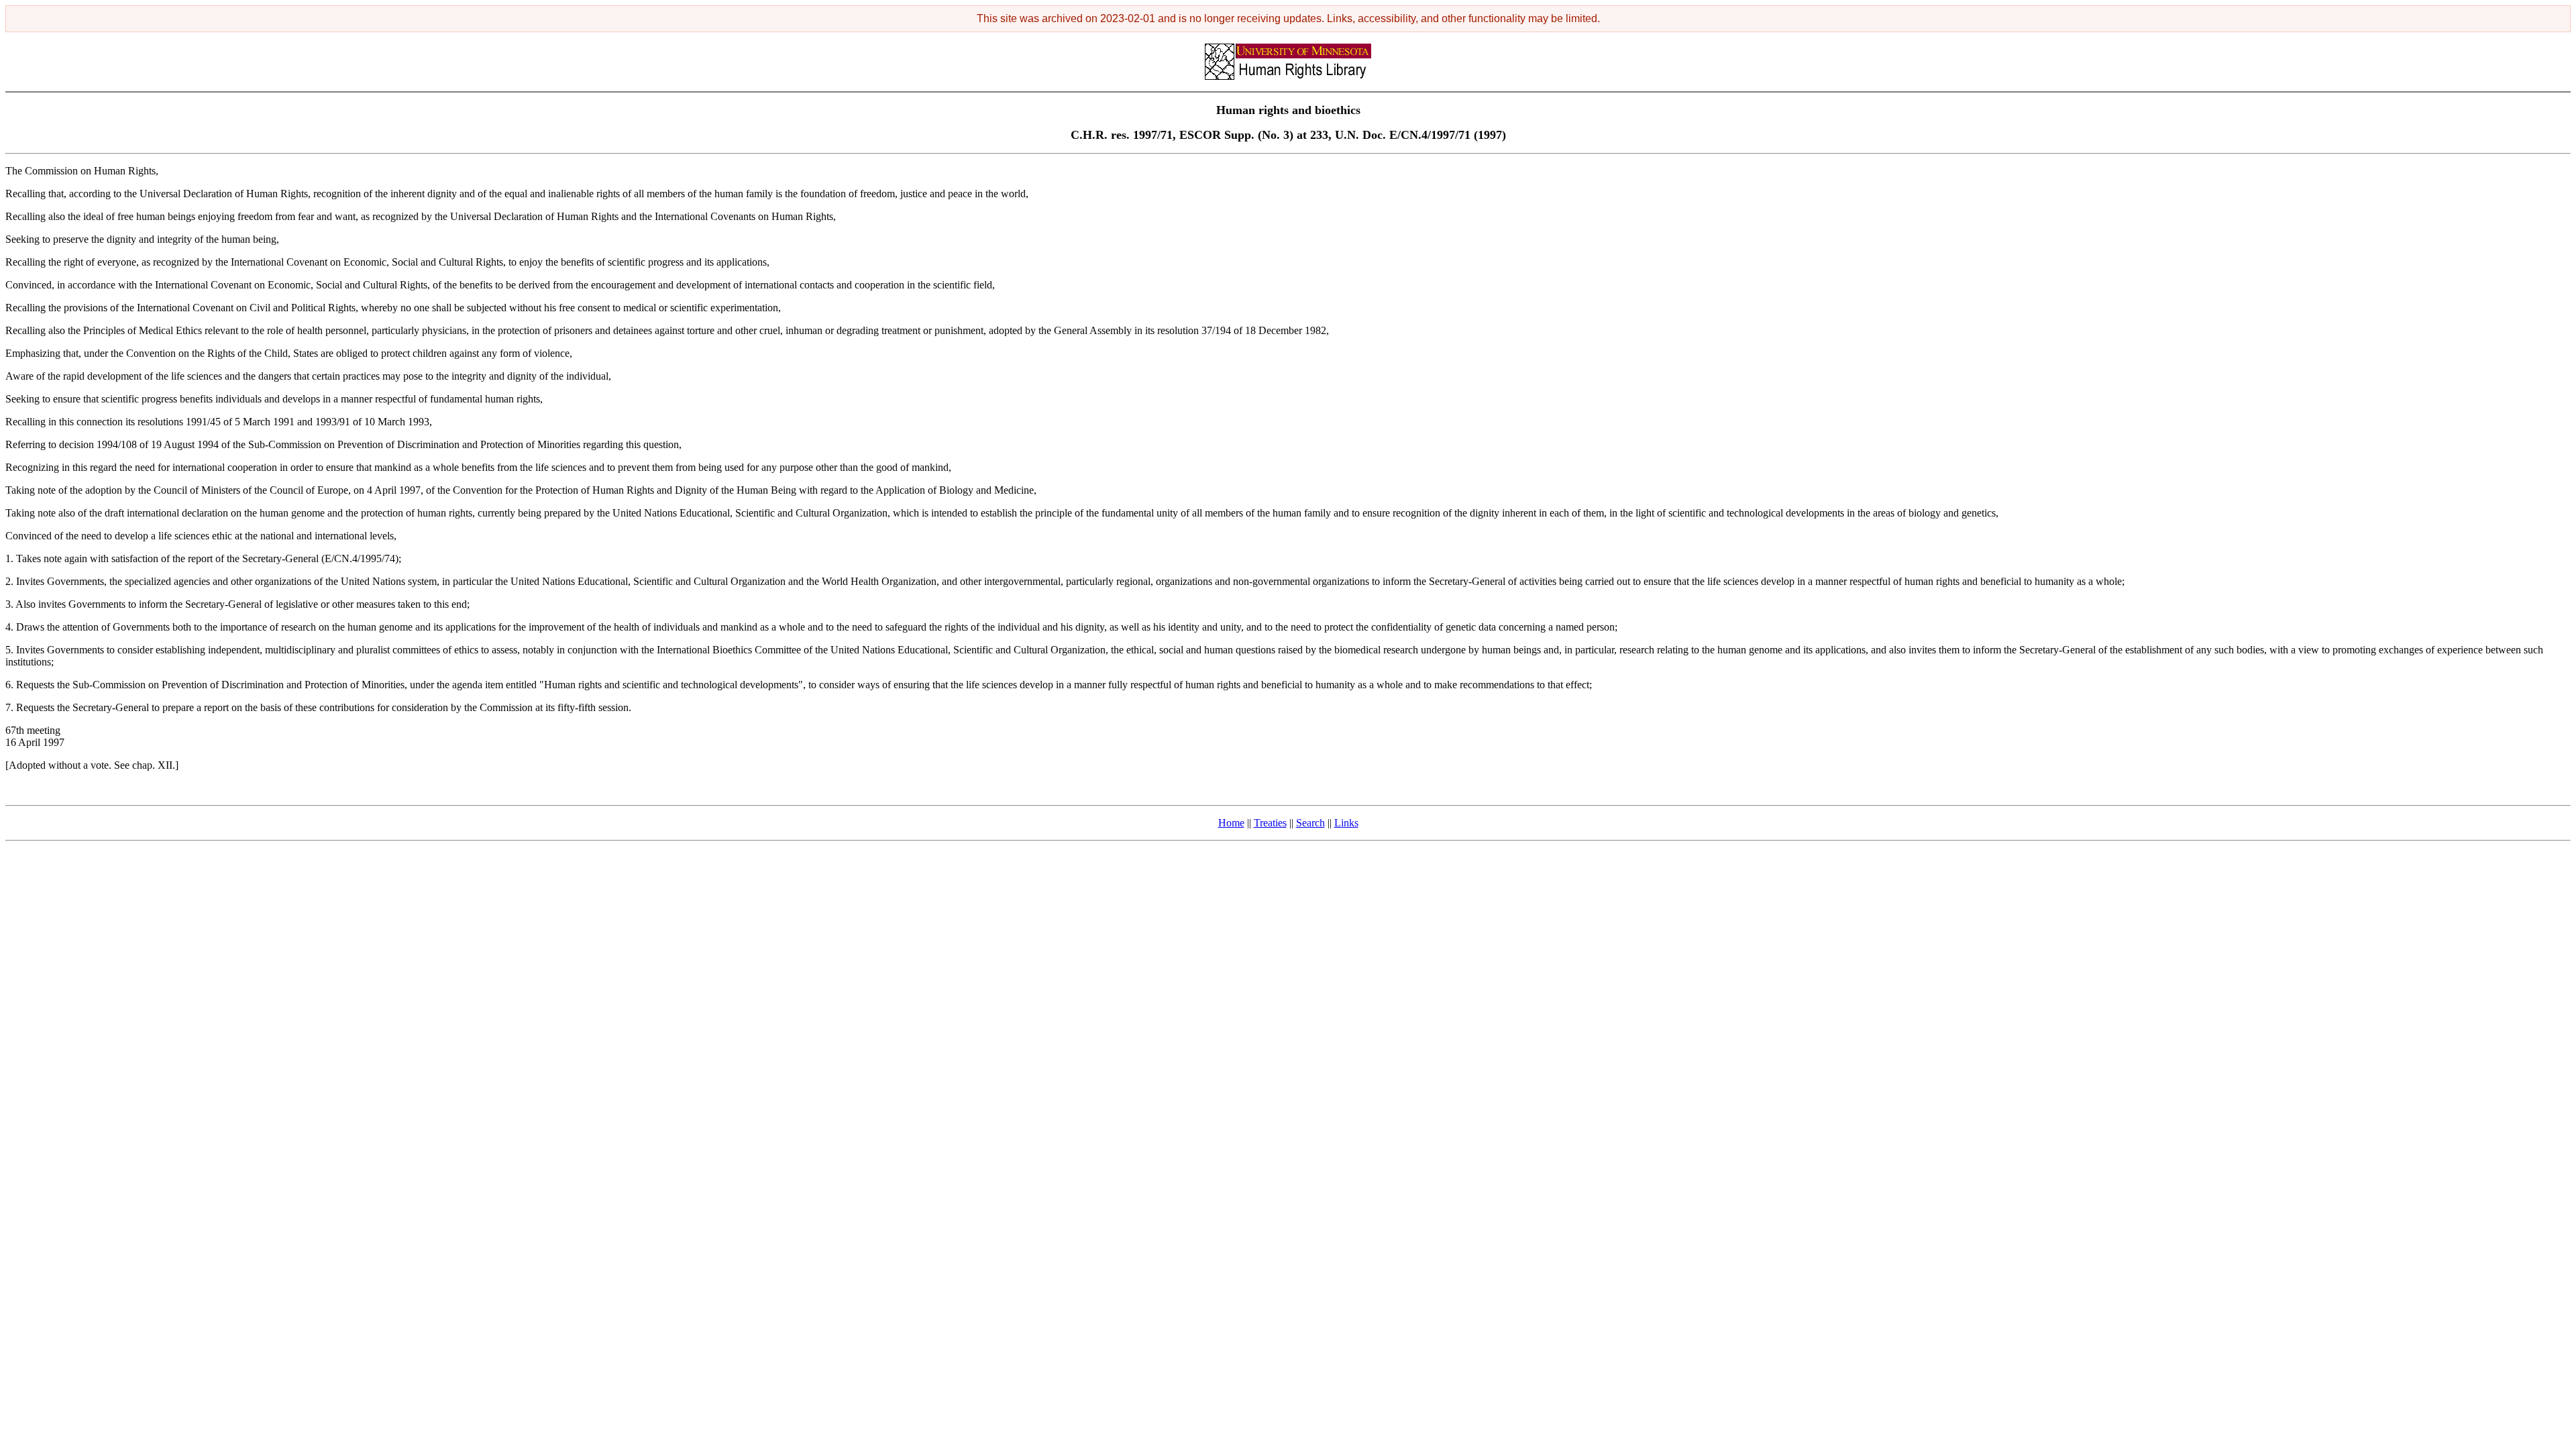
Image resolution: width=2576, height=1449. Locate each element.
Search (1310, 823)
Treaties (1270, 823)
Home (1231, 823)
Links (1346, 823)
